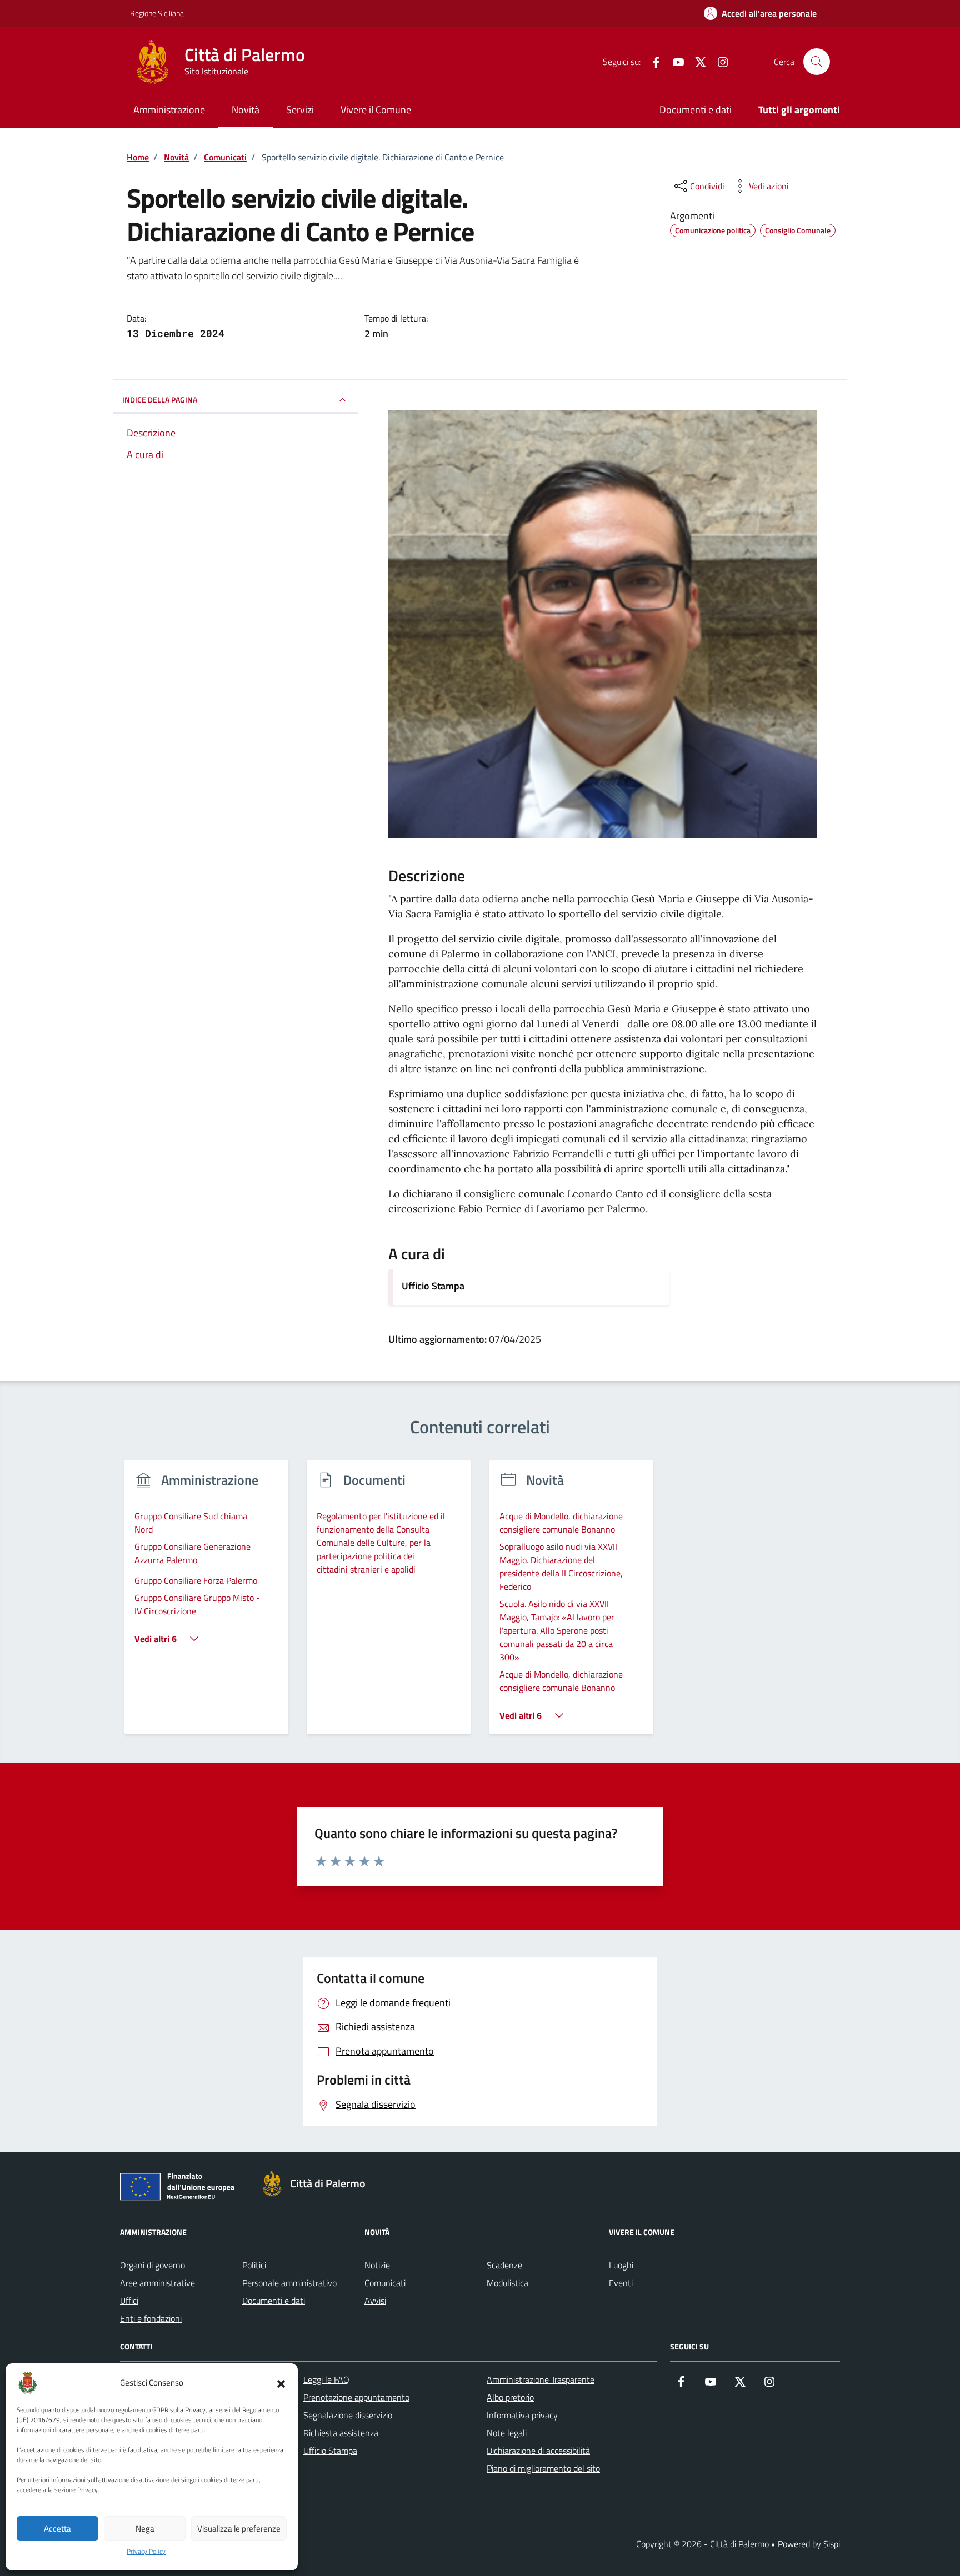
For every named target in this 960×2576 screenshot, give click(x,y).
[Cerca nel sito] (817, 62)
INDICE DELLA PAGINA (160, 400)
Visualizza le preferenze (239, 2529)
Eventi (621, 2283)
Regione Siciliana (157, 13)
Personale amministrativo (289, 2283)
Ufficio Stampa (433, 1286)
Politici (254, 2265)
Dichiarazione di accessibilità (538, 2451)
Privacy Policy (146, 2552)
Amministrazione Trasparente (541, 2379)
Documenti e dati (696, 110)
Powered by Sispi (809, 2544)
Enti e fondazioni (151, 2318)
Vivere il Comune (376, 110)
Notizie (377, 2265)
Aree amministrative (157, 2283)
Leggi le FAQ (326, 2379)
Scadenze (504, 2265)
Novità (246, 110)
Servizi (300, 110)
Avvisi (375, 2301)
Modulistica (507, 2283)
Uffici (129, 2301)
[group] (206, 1604)
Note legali (507, 2433)
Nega (145, 2529)
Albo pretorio (510, 2397)
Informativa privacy (522, 2415)
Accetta (57, 2529)
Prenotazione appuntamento (356, 2397)
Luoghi (621, 2265)
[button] (281, 2383)
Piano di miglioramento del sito (543, 2468)
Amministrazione (169, 110)
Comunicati (385, 2283)
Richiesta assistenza (341, 2433)
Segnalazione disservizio (348, 2415)
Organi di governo (152, 2265)
